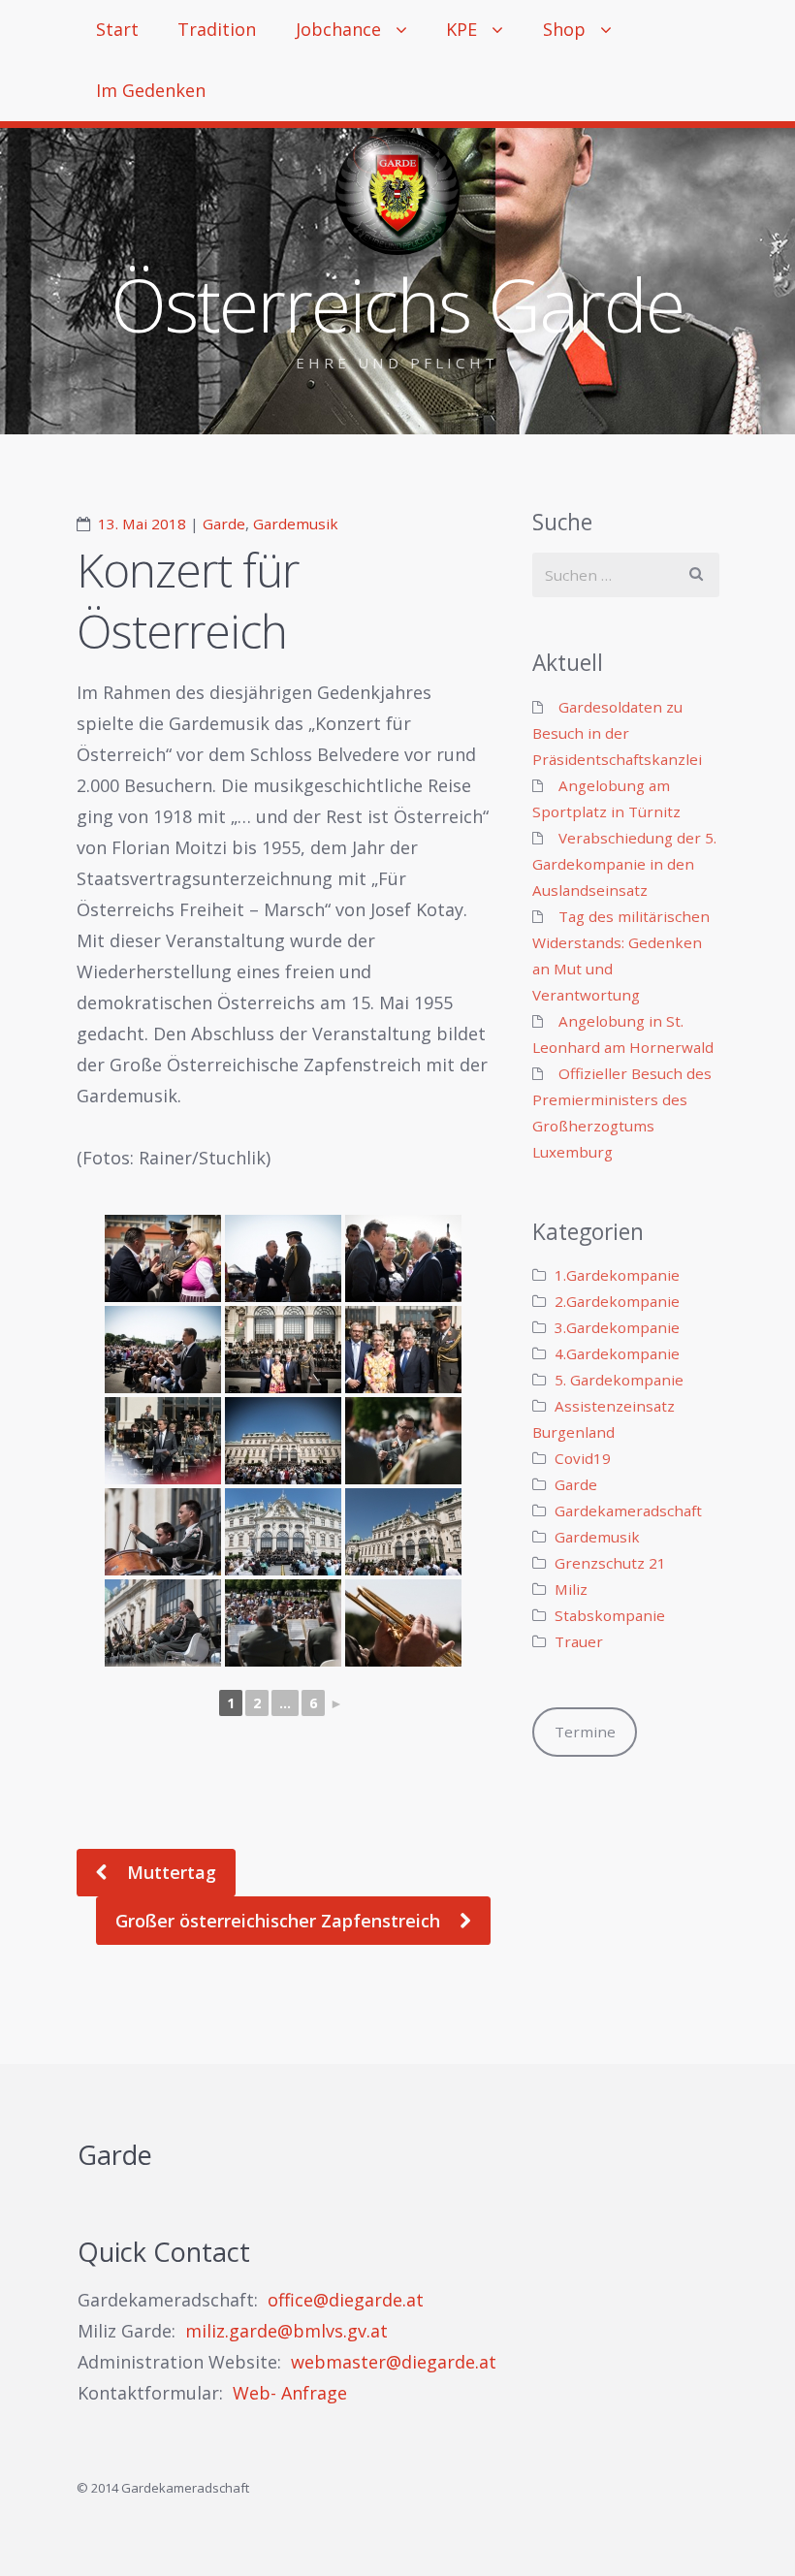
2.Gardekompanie (617, 1301)
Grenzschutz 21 (610, 1563)
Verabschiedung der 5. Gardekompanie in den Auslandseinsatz (624, 864)
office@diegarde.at (346, 2300)
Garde (224, 524)
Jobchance (338, 29)
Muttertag (169, 1872)
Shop (564, 29)
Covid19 (583, 1458)
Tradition (217, 29)
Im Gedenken (151, 90)
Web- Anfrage (290, 2393)
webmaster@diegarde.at (394, 2362)
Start (117, 29)
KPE (461, 29)
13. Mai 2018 (142, 524)
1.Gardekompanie (617, 1275)
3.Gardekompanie (617, 1327)
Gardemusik (296, 524)
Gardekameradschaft (628, 1511)
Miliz (571, 1589)
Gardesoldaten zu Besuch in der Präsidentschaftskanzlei (617, 733)
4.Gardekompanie (617, 1353)
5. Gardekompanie (619, 1380)
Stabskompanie (610, 1615)
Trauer (579, 1641)
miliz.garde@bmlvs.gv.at (286, 2331)
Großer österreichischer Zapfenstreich (280, 1921)
